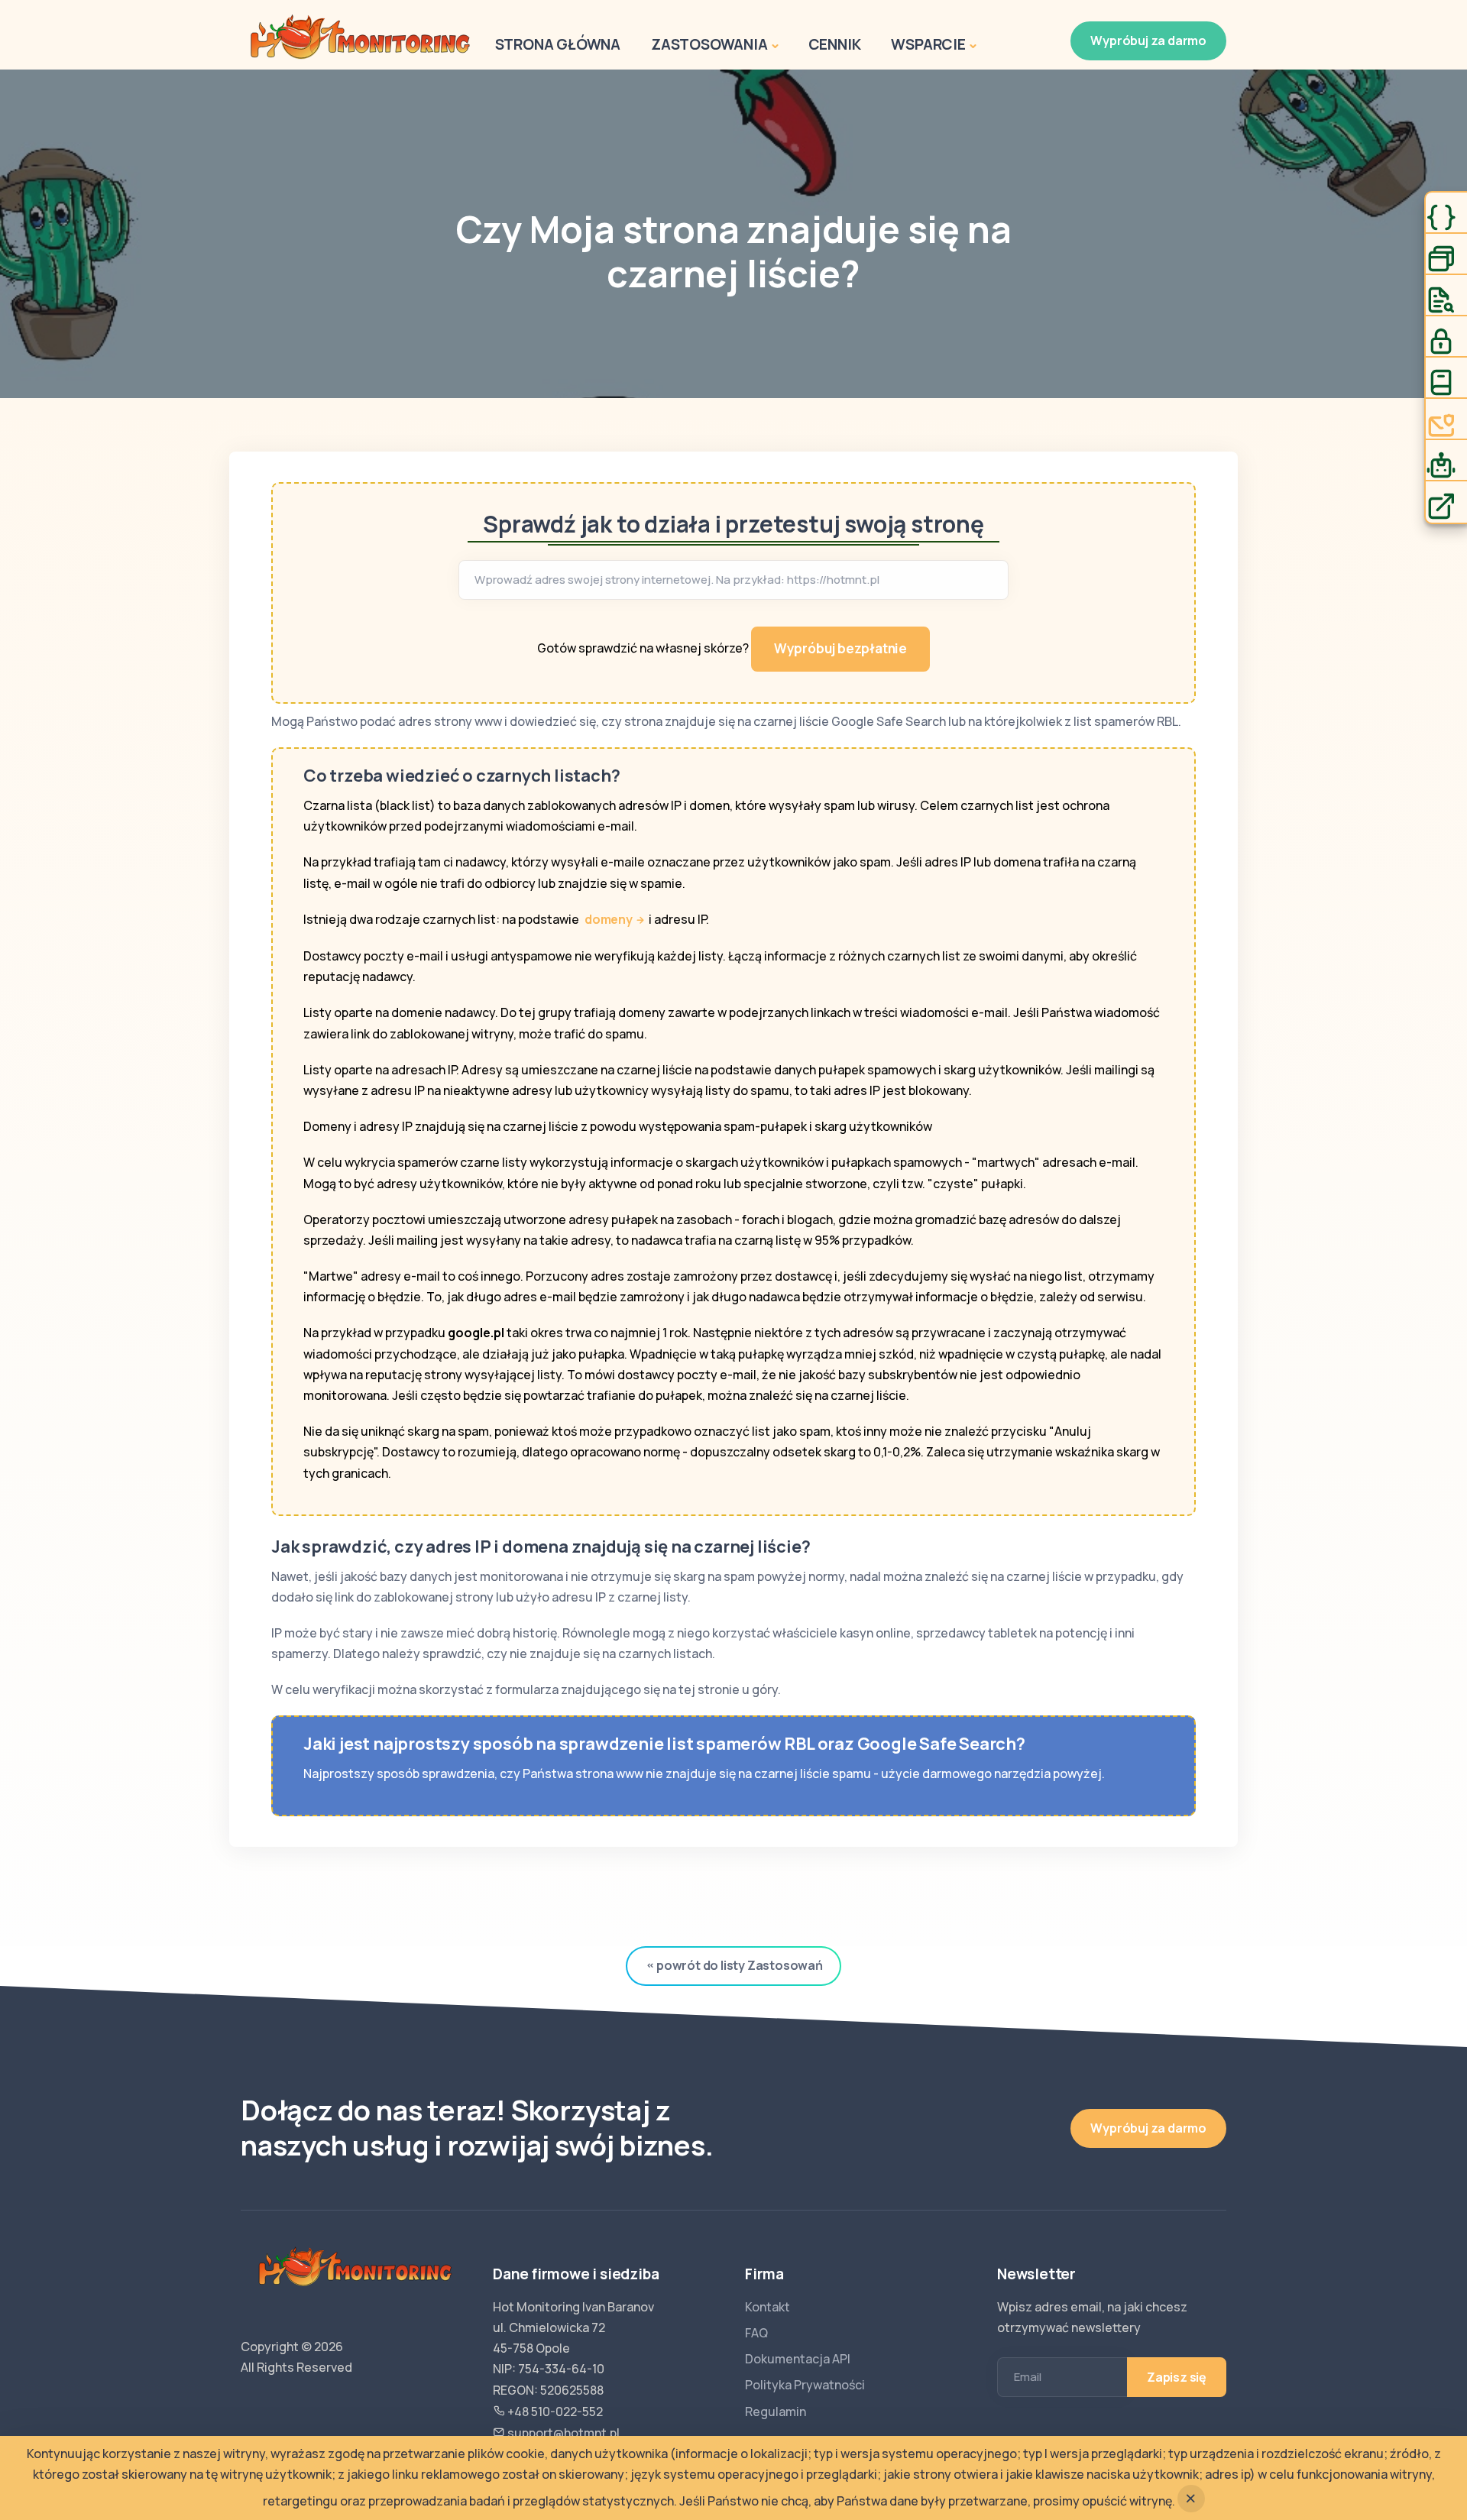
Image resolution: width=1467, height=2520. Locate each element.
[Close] (1191, 2499)
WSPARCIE (928, 44)
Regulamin (776, 2411)
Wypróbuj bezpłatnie (840, 648)
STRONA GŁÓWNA (558, 44)
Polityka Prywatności (805, 2385)
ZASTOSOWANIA (709, 44)
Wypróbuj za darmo (1148, 40)
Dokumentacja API (798, 2359)
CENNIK (835, 44)
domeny (609, 919)
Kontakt (768, 2307)
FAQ (756, 2333)
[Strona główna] (360, 36)
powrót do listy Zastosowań (740, 1965)
